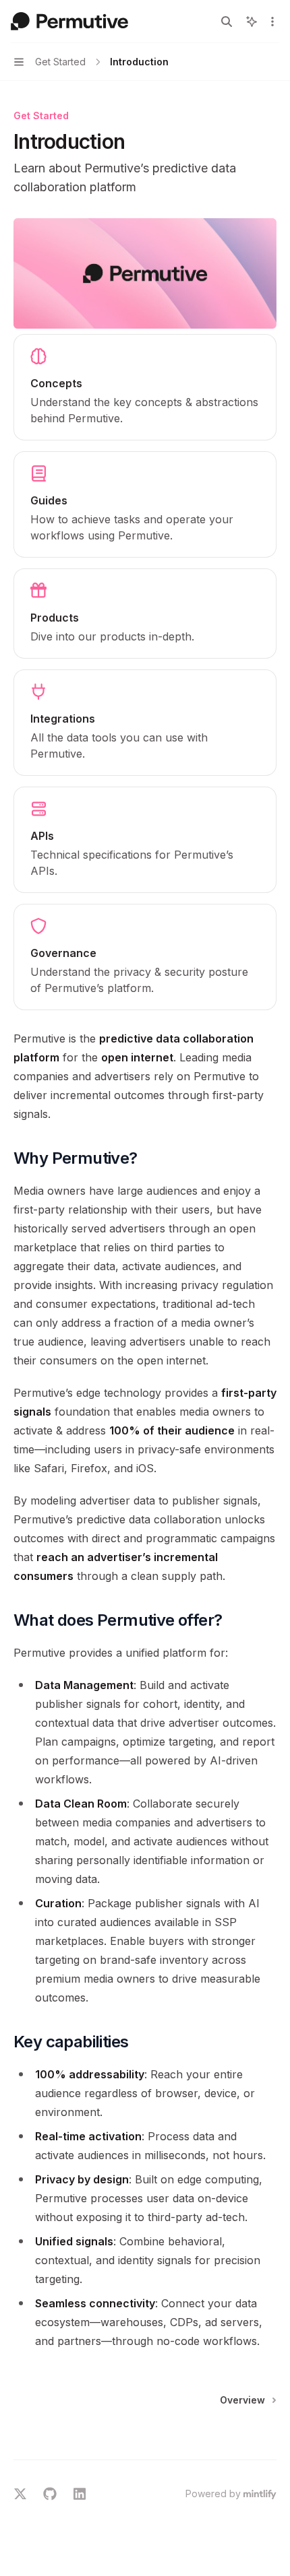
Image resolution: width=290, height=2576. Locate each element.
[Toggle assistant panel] (252, 22)
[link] (145, 387)
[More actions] (272, 22)
